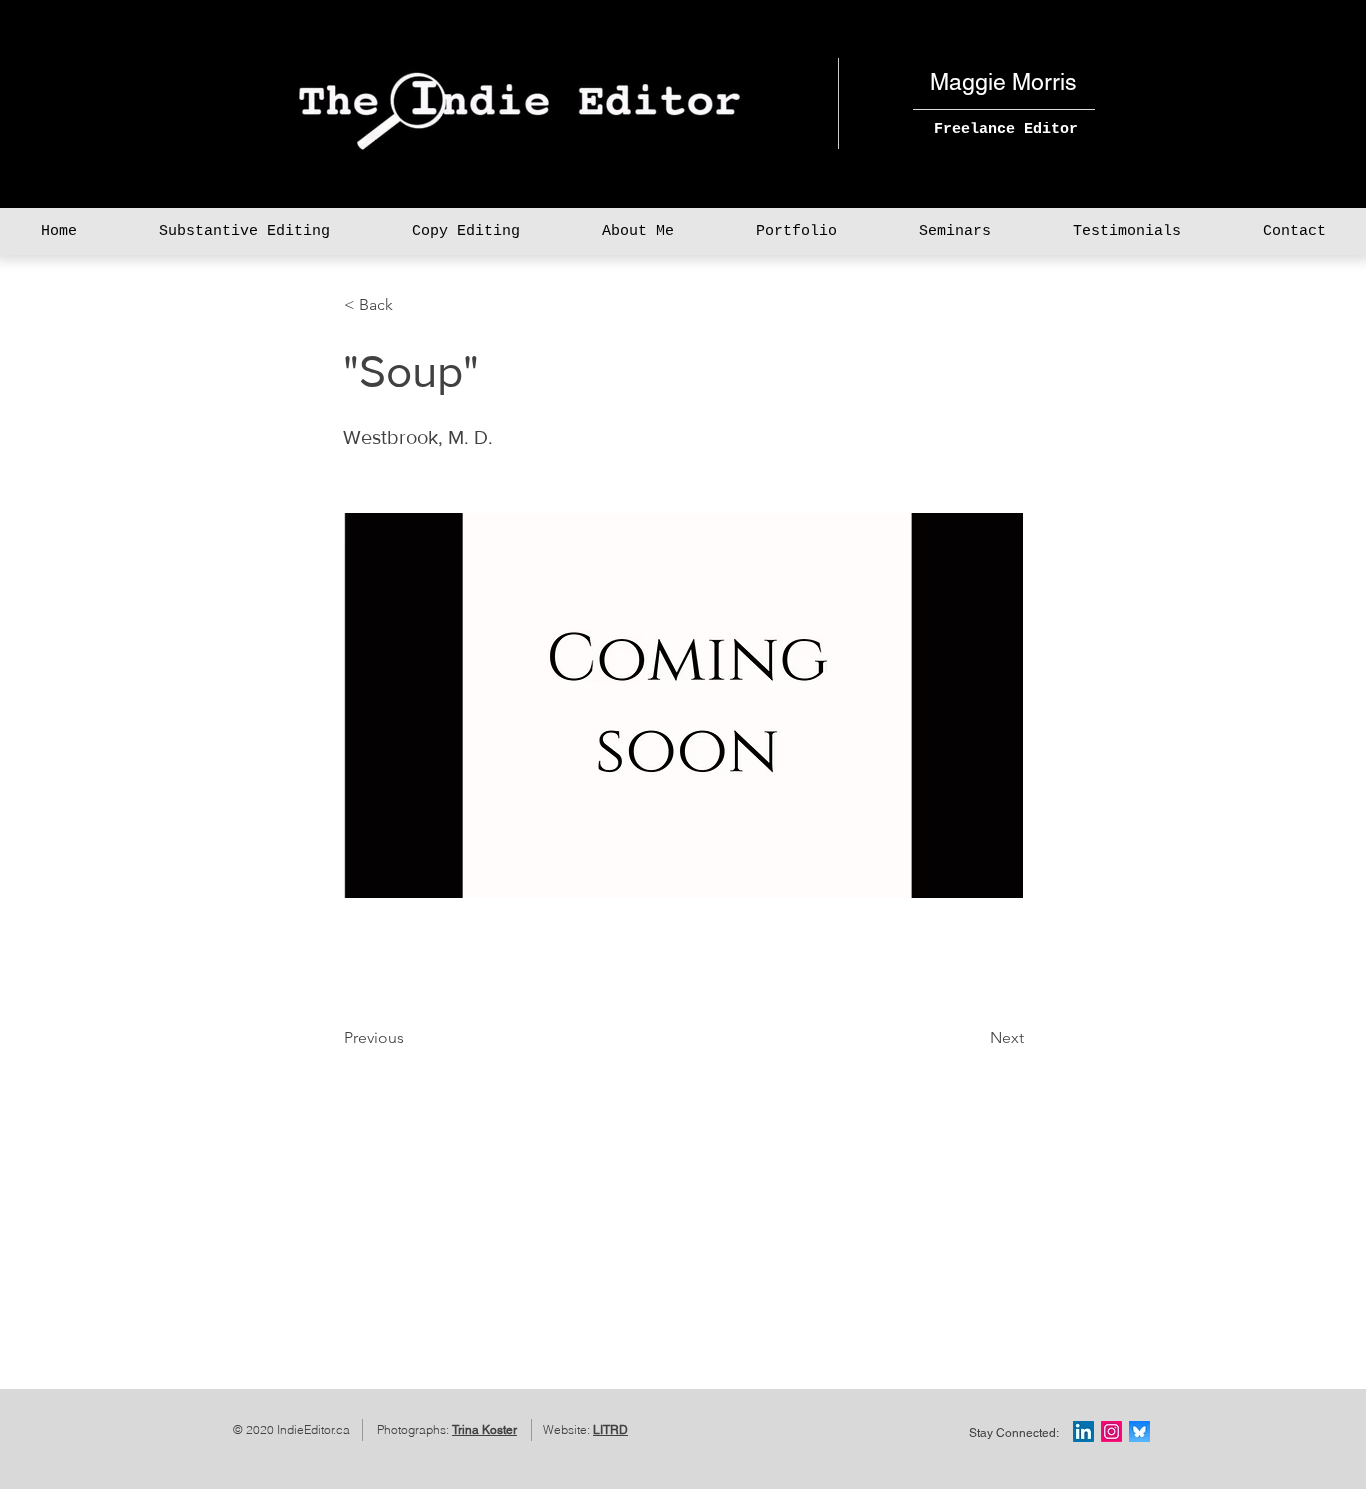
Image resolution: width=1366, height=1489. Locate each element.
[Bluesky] (1139, 1431)
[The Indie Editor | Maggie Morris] (1083, 1431)
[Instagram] (1111, 1431)
